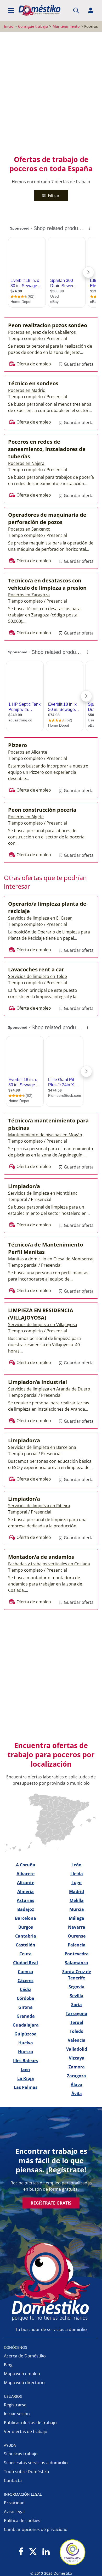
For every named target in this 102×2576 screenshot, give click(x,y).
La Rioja (26, 2078)
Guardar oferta (78, 364)
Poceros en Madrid (27, 390)
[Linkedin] (46, 2552)
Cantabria (26, 1936)
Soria (76, 2005)
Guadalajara (26, 2025)
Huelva (26, 2043)
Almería (25, 1891)
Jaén (25, 2069)
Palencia (77, 1945)
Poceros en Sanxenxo (29, 529)
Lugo (76, 1883)
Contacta (13, 2480)
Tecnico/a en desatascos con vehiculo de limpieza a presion (47, 584)
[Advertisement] (51, 93)
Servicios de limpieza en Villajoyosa (43, 1325)
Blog (8, 2365)
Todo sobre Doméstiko (27, 2472)
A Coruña (26, 1865)
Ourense (77, 1936)
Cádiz (25, 1989)
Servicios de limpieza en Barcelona (42, 1447)
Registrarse (15, 2405)
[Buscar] (76, 10)
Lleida (77, 1874)
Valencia (77, 2040)
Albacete (25, 1874)
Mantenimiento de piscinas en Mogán (45, 1135)
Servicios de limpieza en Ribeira (39, 1506)
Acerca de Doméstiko (25, 2356)
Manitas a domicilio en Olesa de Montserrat (51, 1259)
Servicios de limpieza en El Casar (40, 918)
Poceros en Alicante (28, 752)
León (76, 1865)
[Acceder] (91, 10)
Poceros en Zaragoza (29, 595)
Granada (26, 2016)
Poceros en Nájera (26, 463)
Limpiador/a (24, 1186)
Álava (76, 2085)
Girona (25, 2007)
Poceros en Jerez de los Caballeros (42, 332)
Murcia (77, 1909)
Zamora (77, 2067)
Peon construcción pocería (42, 810)
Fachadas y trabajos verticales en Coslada (49, 1564)
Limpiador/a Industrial (38, 1382)
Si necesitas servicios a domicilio (36, 2463)
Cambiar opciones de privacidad (36, 2529)
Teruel (77, 2022)
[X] (33, 2552)
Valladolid (77, 2049)
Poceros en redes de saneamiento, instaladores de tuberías (47, 449)
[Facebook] (21, 2552)
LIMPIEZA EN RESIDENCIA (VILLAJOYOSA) (41, 1314)
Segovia (76, 1987)
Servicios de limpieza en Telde (38, 976)
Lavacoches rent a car (36, 969)
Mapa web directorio (24, 2383)
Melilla (77, 1900)
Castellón (25, 1945)
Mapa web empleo (22, 2374)
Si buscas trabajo (21, 2454)
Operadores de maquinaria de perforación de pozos (47, 518)
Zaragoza (76, 2076)
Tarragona (76, 2013)
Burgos (26, 1927)
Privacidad (14, 2503)
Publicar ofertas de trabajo (30, 2423)
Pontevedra (77, 1954)
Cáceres (25, 1980)
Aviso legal (14, 2512)
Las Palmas (26, 2087)
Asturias (25, 1900)
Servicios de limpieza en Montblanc (43, 1193)
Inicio (9, 26)
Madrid (76, 1891)
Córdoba (25, 1998)
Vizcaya (77, 2058)
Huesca (26, 2052)
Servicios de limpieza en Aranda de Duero (49, 1389)
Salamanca (76, 1963)
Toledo (76, 2031)
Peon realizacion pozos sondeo (48, 325)
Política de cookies (22, 2521)
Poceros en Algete (26, 817)
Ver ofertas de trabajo (26, 2432)
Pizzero (18, 745)
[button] (11, 10)
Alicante (26, 1883)
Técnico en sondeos (33, 383)
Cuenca (25, 1972)
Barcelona (25, 1918)
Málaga (76, 1918)
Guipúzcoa (25, 2034)
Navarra (77, 1927)
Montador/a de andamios (41, 1557)
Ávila (77, 2094)
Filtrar (53, 196)
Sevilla (77, 1996)
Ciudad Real (25, 1963)
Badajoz (26, 1909)
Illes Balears (26, 2061)
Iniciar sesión (17, 2414)
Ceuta (25, 1954)
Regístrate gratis (51, 2203)
